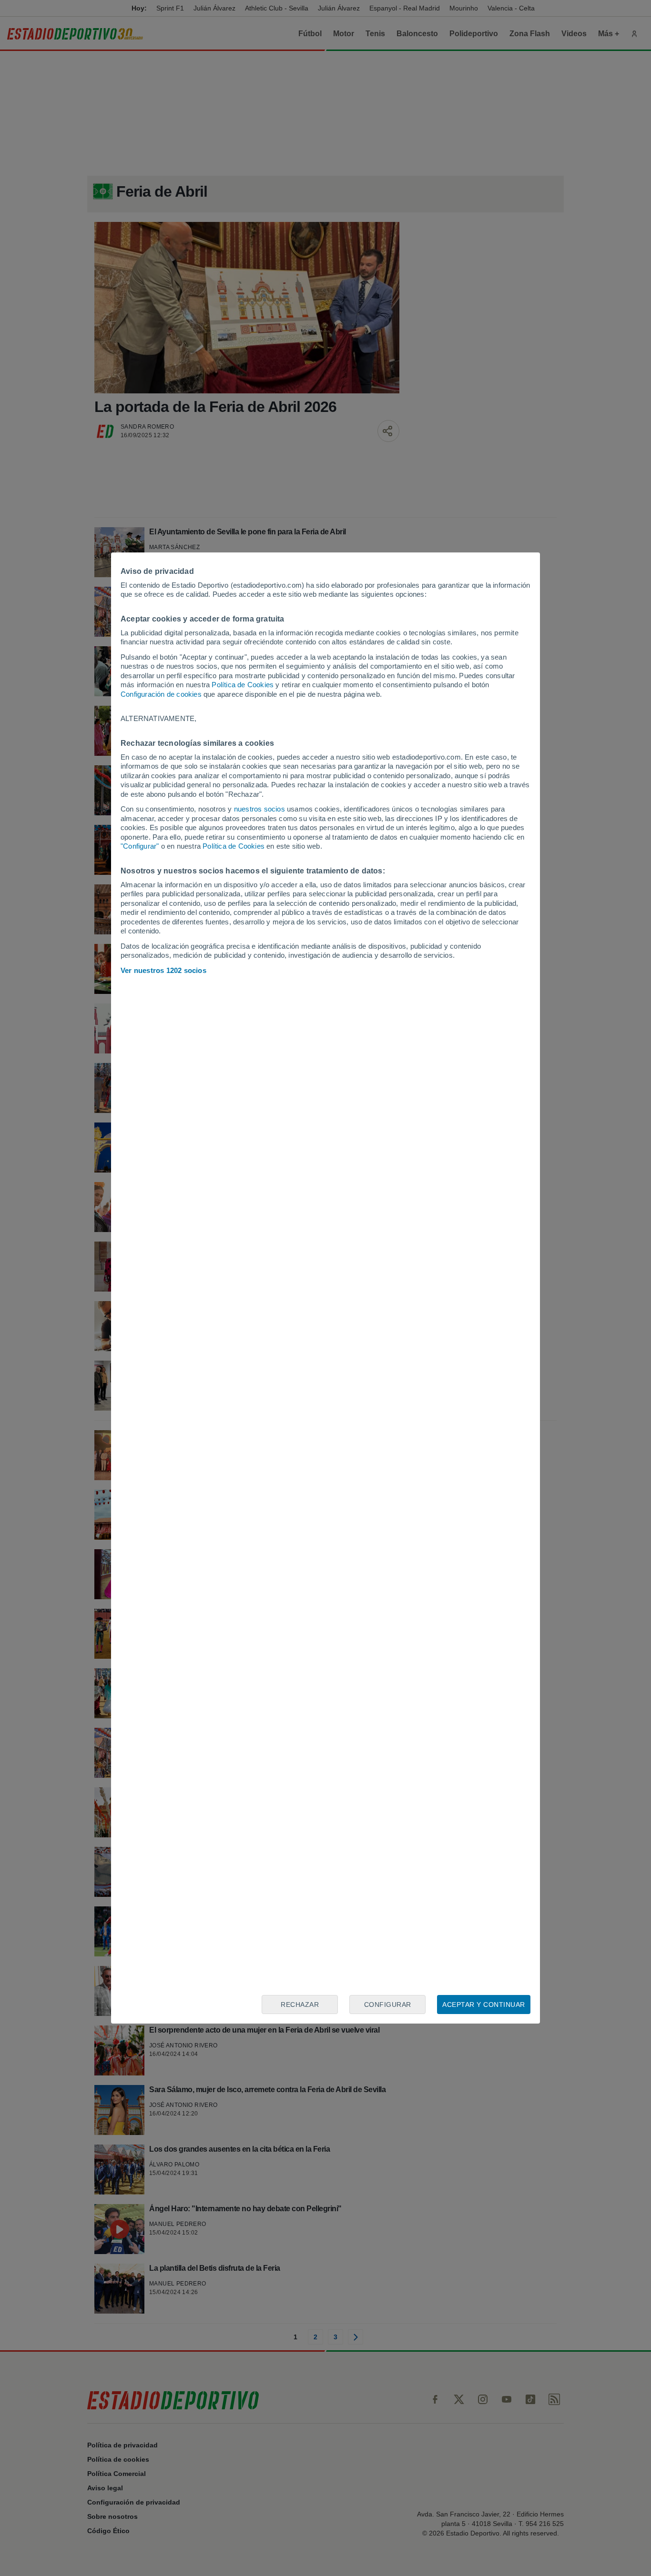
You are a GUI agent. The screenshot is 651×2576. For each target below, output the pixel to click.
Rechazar (300, 2005)
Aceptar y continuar (484, 2005)
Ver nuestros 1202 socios (163, 970)
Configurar (388, 2005)
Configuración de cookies (161, 694)
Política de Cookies (243, 685)
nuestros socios (259, 809)
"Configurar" (140, 846)
